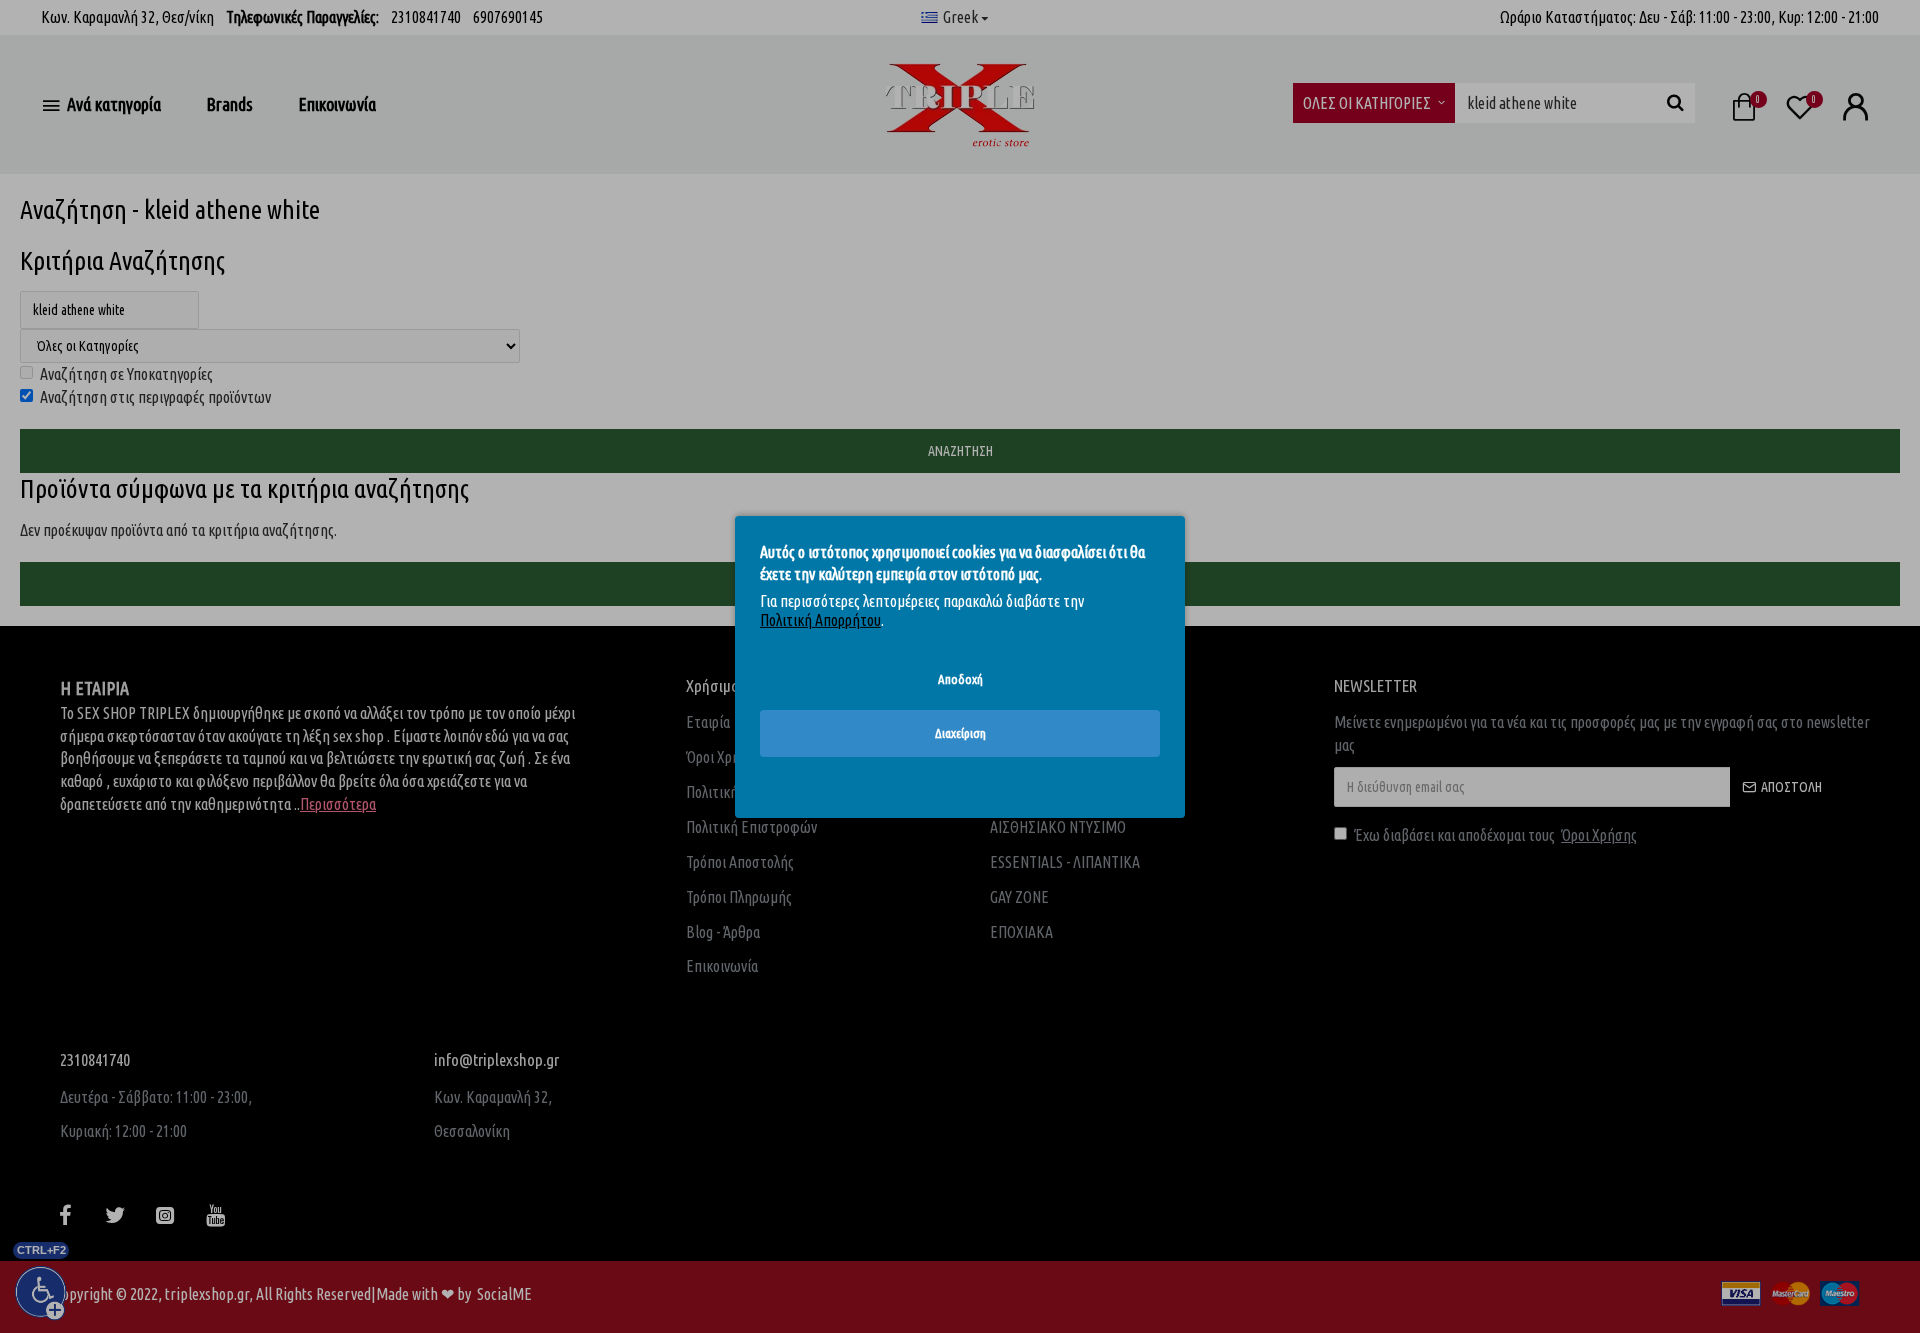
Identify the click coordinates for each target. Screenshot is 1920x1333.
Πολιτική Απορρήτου (820, 620)
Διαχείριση (960, 733)
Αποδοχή (960, 678)
